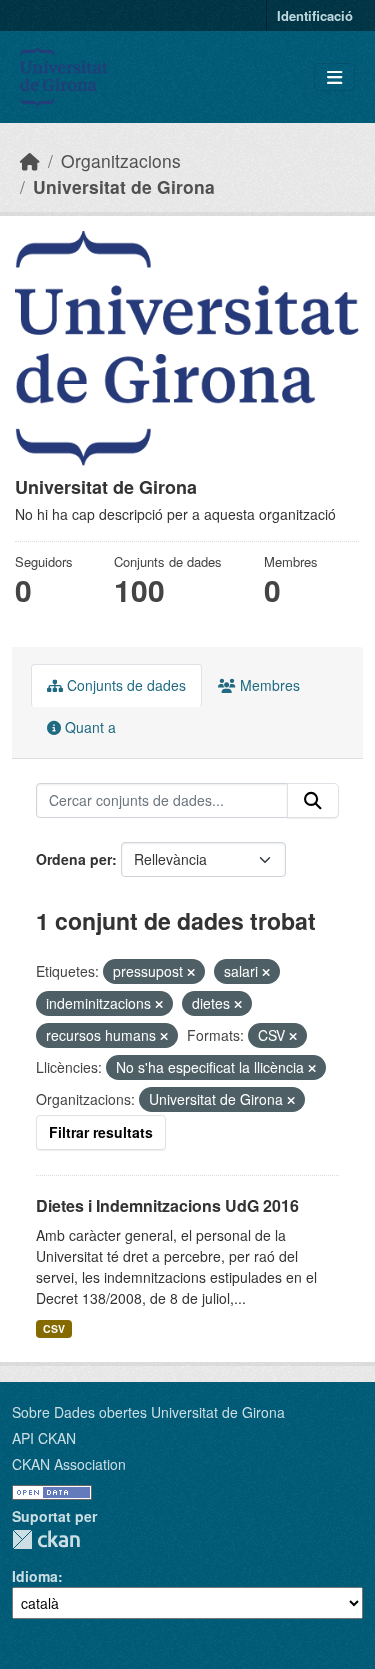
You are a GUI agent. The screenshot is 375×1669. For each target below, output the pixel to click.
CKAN (46, 1539)
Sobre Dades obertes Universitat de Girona (148, 1412)
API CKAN (44, 1438)
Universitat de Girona (124, 186)
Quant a (88, 727)
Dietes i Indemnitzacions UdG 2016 (167, 1205)
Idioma (35, 1576)
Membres (268, 685)
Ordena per (74, 859)
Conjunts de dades (124, 685)
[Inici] (30, 160)
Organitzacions (121, 160)
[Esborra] (191, 972)
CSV (54, 1328)
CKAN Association (69, 1464)
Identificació (315, 15)
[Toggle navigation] (334, 77)
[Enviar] (313, 801)
